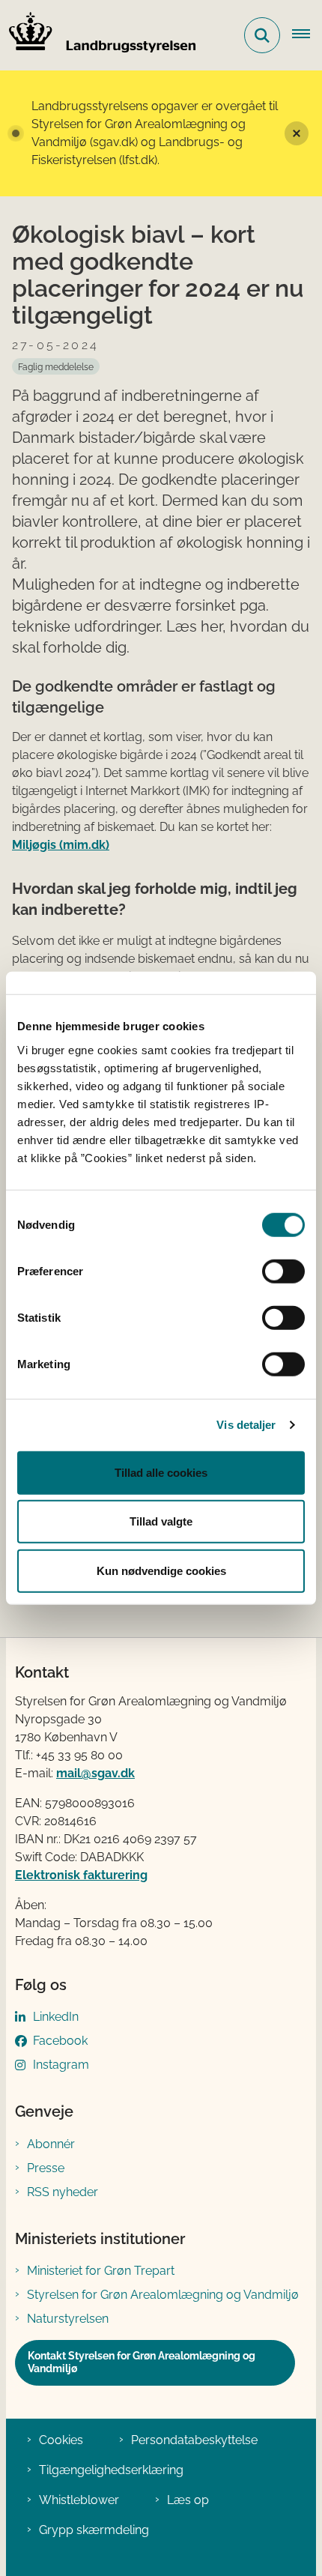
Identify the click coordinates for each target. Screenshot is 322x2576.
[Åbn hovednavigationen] (307, 35)
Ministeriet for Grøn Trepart (101, 2271)
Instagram (61, 2065)
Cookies (61, 2440)
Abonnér (51, 2144)
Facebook (60, 2041)
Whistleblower (79, 2500)
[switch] (283, 1271)
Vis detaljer (246, 1425)
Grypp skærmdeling (94, 2530)
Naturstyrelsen (68, 2319)
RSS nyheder (63, 2192)
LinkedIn (56, 2017)
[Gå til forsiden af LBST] (98, 35)
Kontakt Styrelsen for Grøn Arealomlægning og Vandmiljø (142, 2362)
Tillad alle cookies (161, 1472)
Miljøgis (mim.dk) (61, 845)
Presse (46, 2168)
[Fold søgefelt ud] (262, 35)
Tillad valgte (161, 1521)
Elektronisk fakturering (81, 1875)
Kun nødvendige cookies (161, 1570)
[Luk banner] (297, 133)
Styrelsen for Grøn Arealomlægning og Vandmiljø (163, 2295)
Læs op (188, 2500)
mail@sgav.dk (95, 1773)
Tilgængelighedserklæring (111, 2470)
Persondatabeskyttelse (194, 2440)
